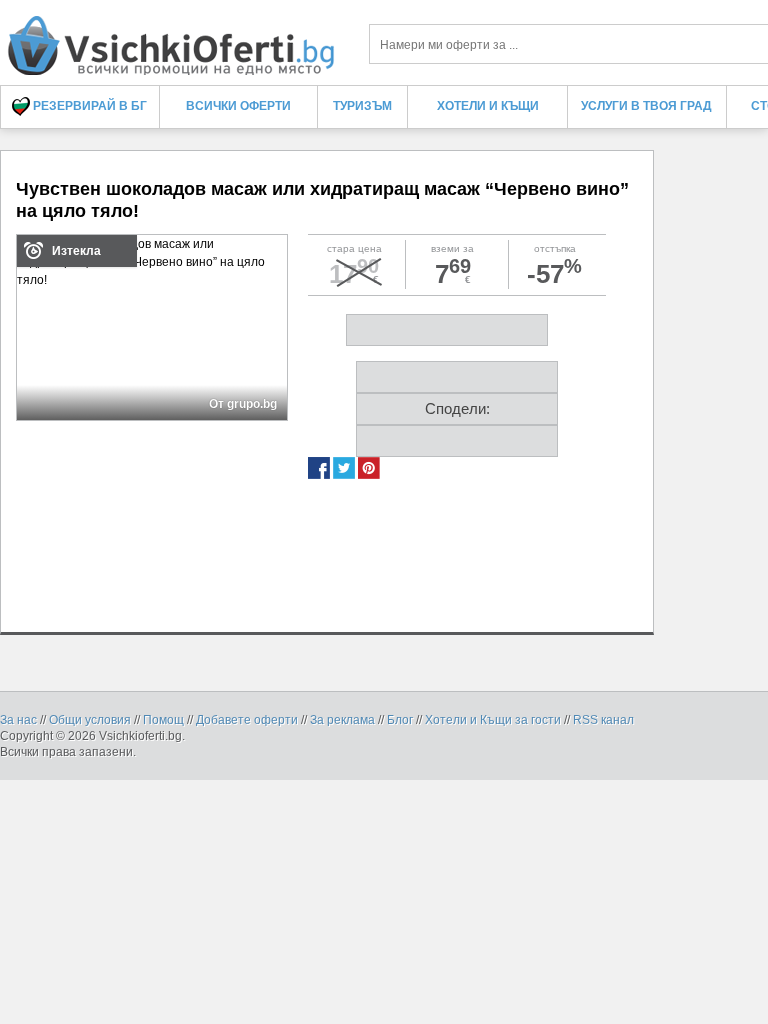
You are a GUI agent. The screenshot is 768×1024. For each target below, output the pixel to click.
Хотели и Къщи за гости (493, 720)
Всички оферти (238, 106)
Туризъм (362, 106)
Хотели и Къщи (488, 106)
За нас (18, 720)
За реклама (342, 720)
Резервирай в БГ (88, 106)
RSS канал (603, 720)
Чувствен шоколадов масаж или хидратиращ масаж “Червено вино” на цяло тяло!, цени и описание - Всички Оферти (170, 37)
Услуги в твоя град (646, 106)
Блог (400, 720)
